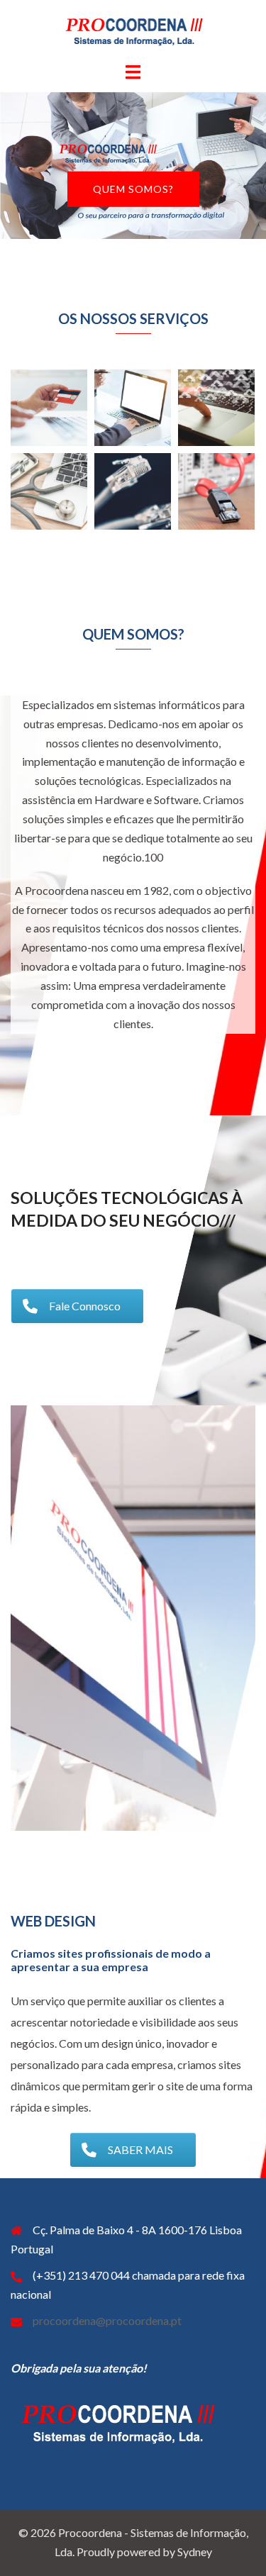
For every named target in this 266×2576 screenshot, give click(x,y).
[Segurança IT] (49, 408)
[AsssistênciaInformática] (49, 491)
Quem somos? (133, 189)
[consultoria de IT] (133, 408)
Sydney (195, 2552)
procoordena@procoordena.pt (107, 2320)
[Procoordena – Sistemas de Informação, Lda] (133, 29)
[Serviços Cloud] (216, 408)
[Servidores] (133, 491)
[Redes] (216, 491)
